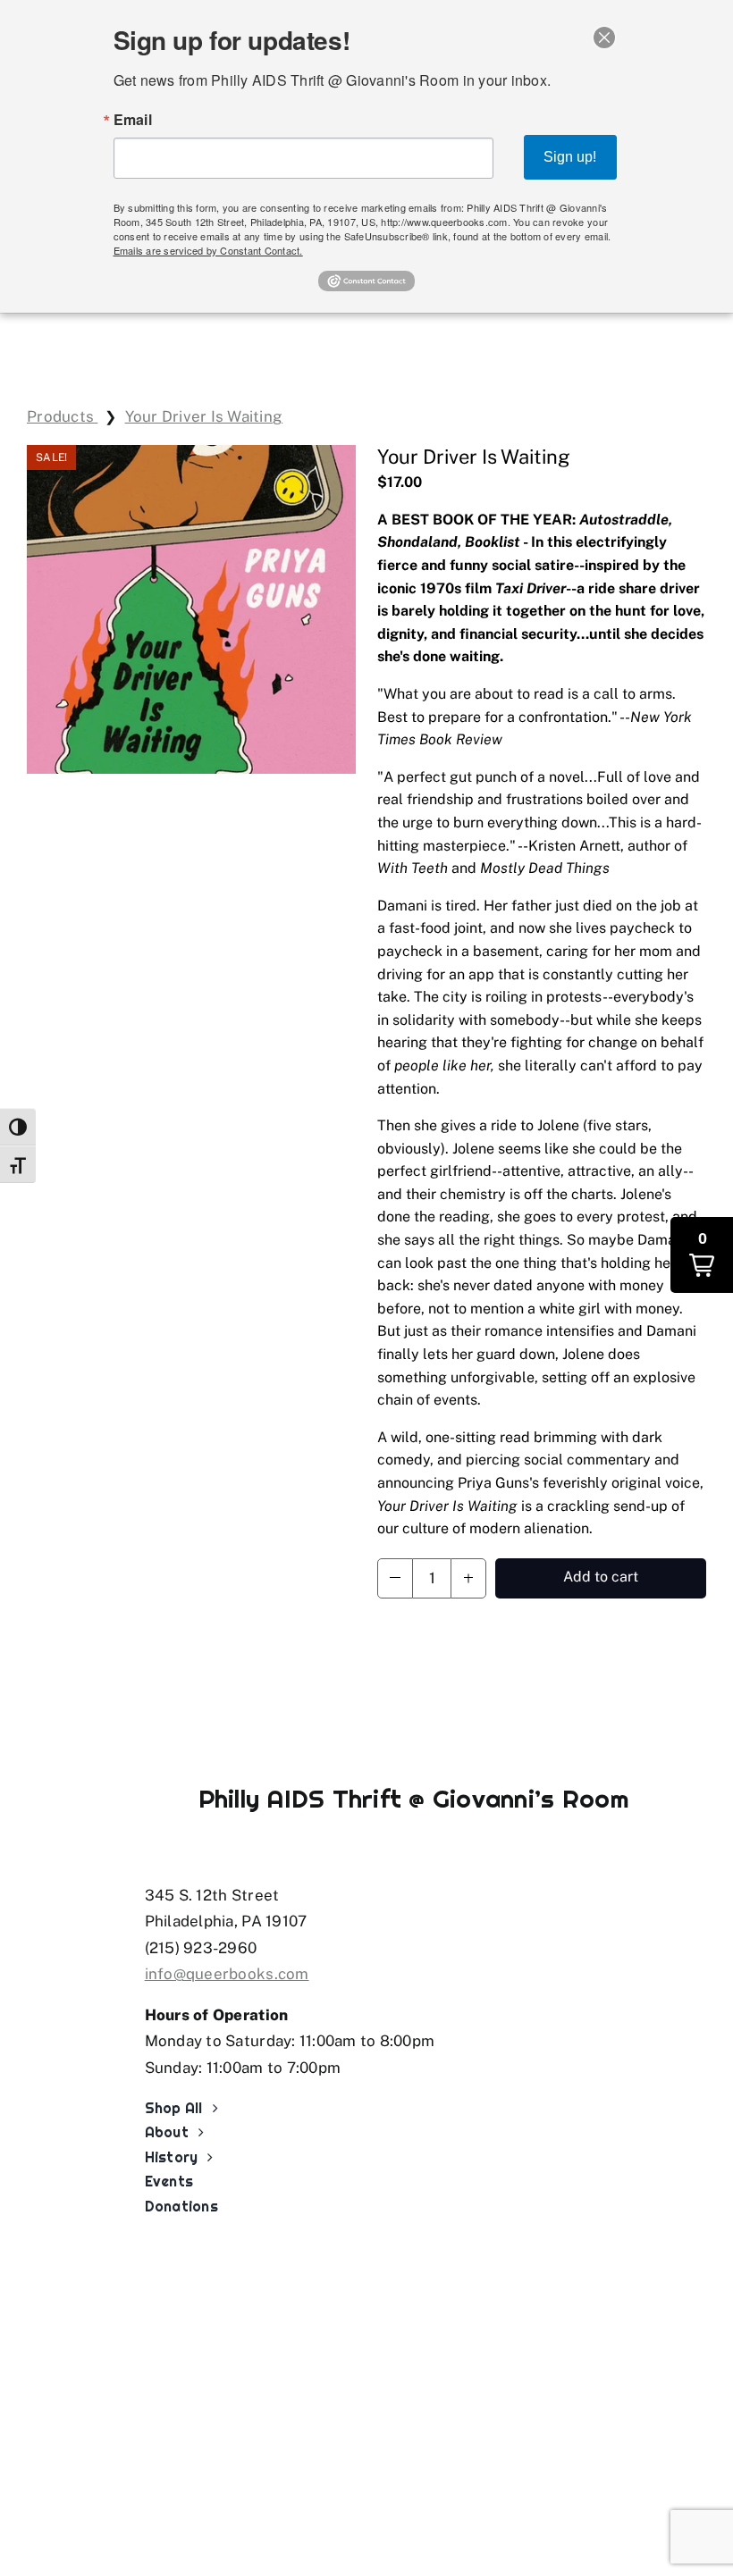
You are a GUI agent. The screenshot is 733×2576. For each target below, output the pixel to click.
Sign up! (570, 157)
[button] (395, 1578)
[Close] (604, 38)
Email (133, 120)
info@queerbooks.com (227, 1974)
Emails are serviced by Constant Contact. (208, 250)
